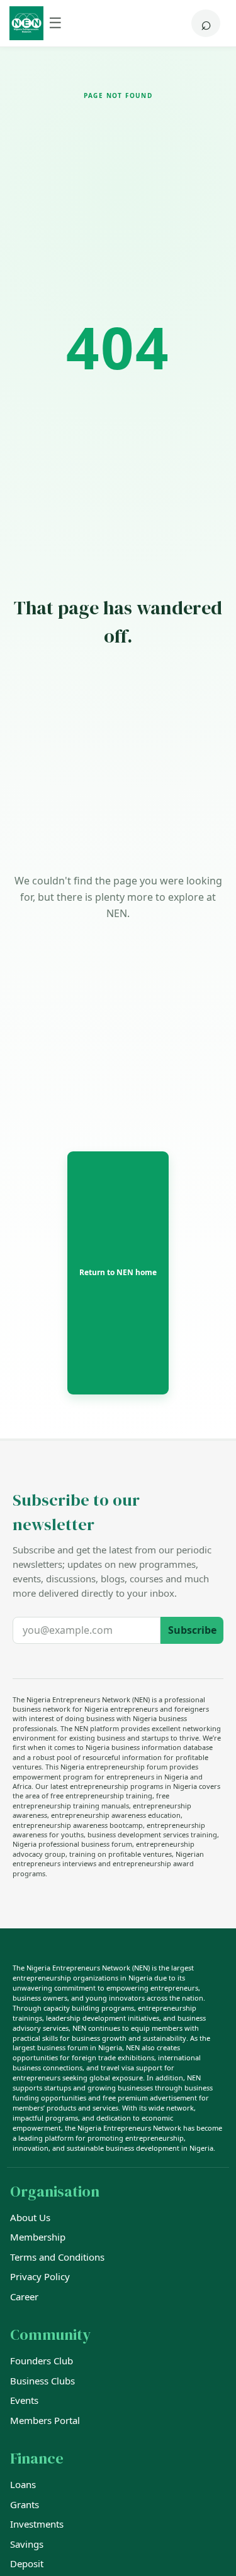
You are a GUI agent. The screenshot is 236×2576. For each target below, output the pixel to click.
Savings (27, 2544)
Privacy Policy (40, 2276)
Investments (37, 2524)
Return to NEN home (118, 1272)
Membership (38, 2237)
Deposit (27, 2563)
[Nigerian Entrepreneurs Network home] (26, 23)
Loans (23, 2484)
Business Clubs (42, 2381)
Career (24, 2296)
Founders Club (42, 2361)
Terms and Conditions (57, 2257)
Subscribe (192, 1630)
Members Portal (45, 2420)
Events (24, 2400)
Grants (25, 2504)
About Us (30, 2217)
